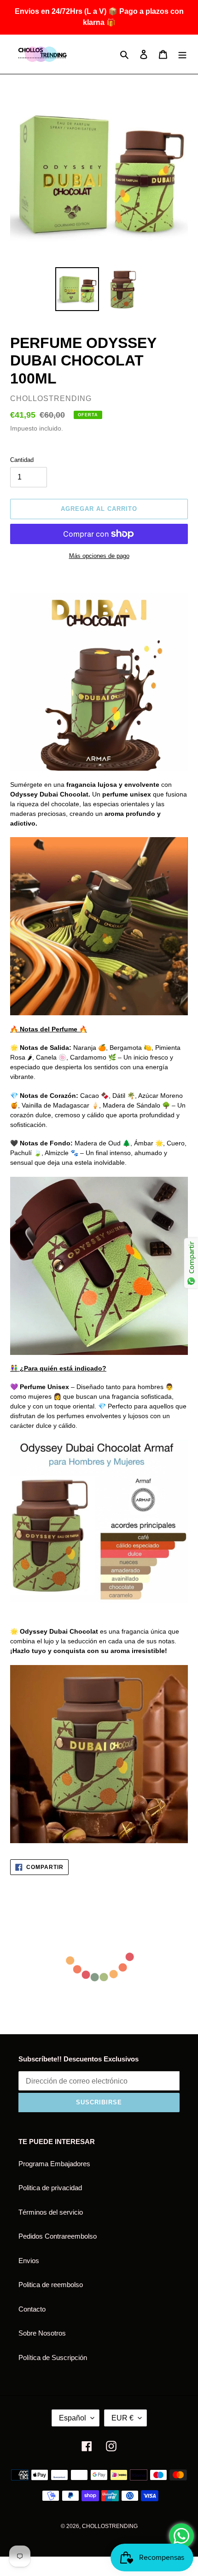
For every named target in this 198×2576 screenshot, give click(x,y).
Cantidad (22, 460)
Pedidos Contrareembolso (58, 2236)
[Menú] (182, 54)
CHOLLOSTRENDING (110, 2526)
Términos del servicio (51, 2212)
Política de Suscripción (53, 2357)
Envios (29, 2261)
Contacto (32, 2309)
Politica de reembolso (51, 2285)
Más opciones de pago (99, 556)
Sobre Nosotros (42, 2333)
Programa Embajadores (54, 2164)
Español (73, 2418)
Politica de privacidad (50, 2188)
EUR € (122, 2418)
